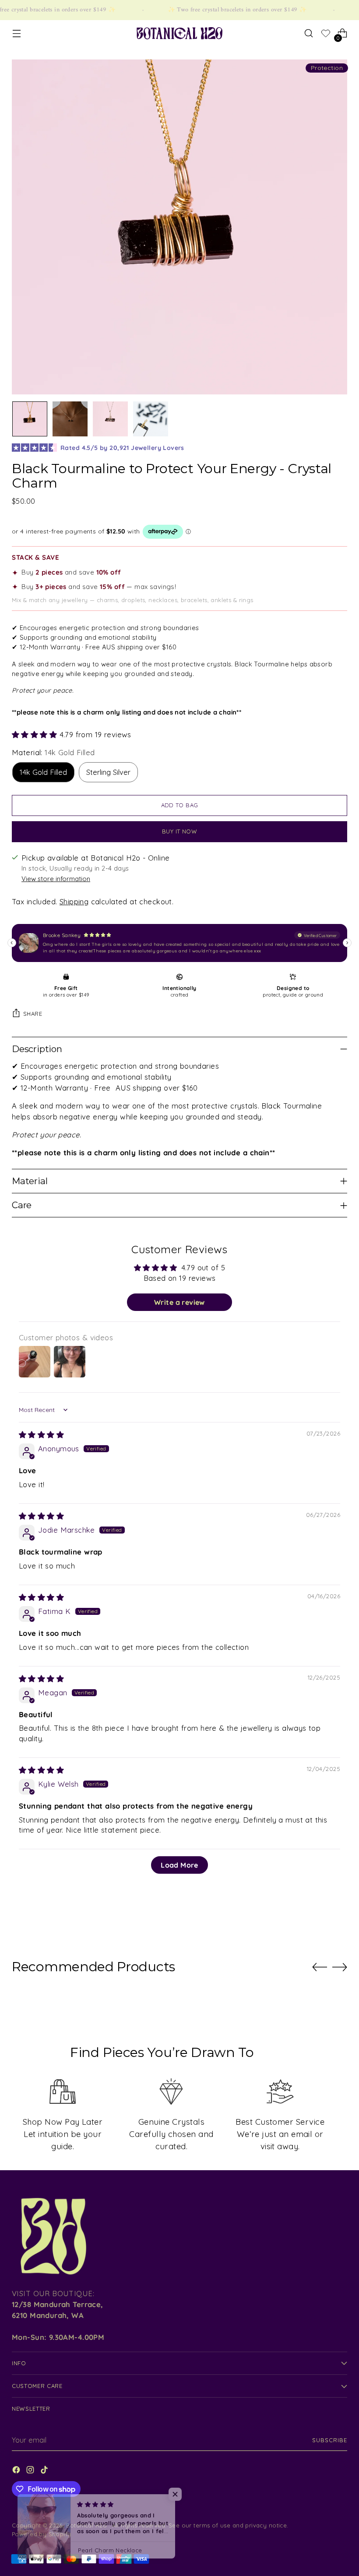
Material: (53, 752)
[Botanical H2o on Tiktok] (45, 2471)
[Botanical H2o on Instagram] (31, 2471)
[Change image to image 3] (110, 419)
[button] (36, 734)
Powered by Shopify (42, 2534)
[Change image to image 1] (30, 419)
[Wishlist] (326, 35)
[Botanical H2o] (179, 33)
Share (33, 1014)
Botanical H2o (88, 2525)
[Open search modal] (309, 33)
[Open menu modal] (16, 33)
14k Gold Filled (43, 772)
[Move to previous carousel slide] (320, 1967)
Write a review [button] (179, 1302)
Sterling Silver (108, 772)
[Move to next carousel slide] (340, 1967)
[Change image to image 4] (151, 419)
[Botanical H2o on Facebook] (17, 2471)
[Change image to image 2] (70, 419)
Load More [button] (179, 1865)
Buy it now (179, 831)
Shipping (74, 901)
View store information (56, 879)
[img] (41, 1434)
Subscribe (330, 2440)
